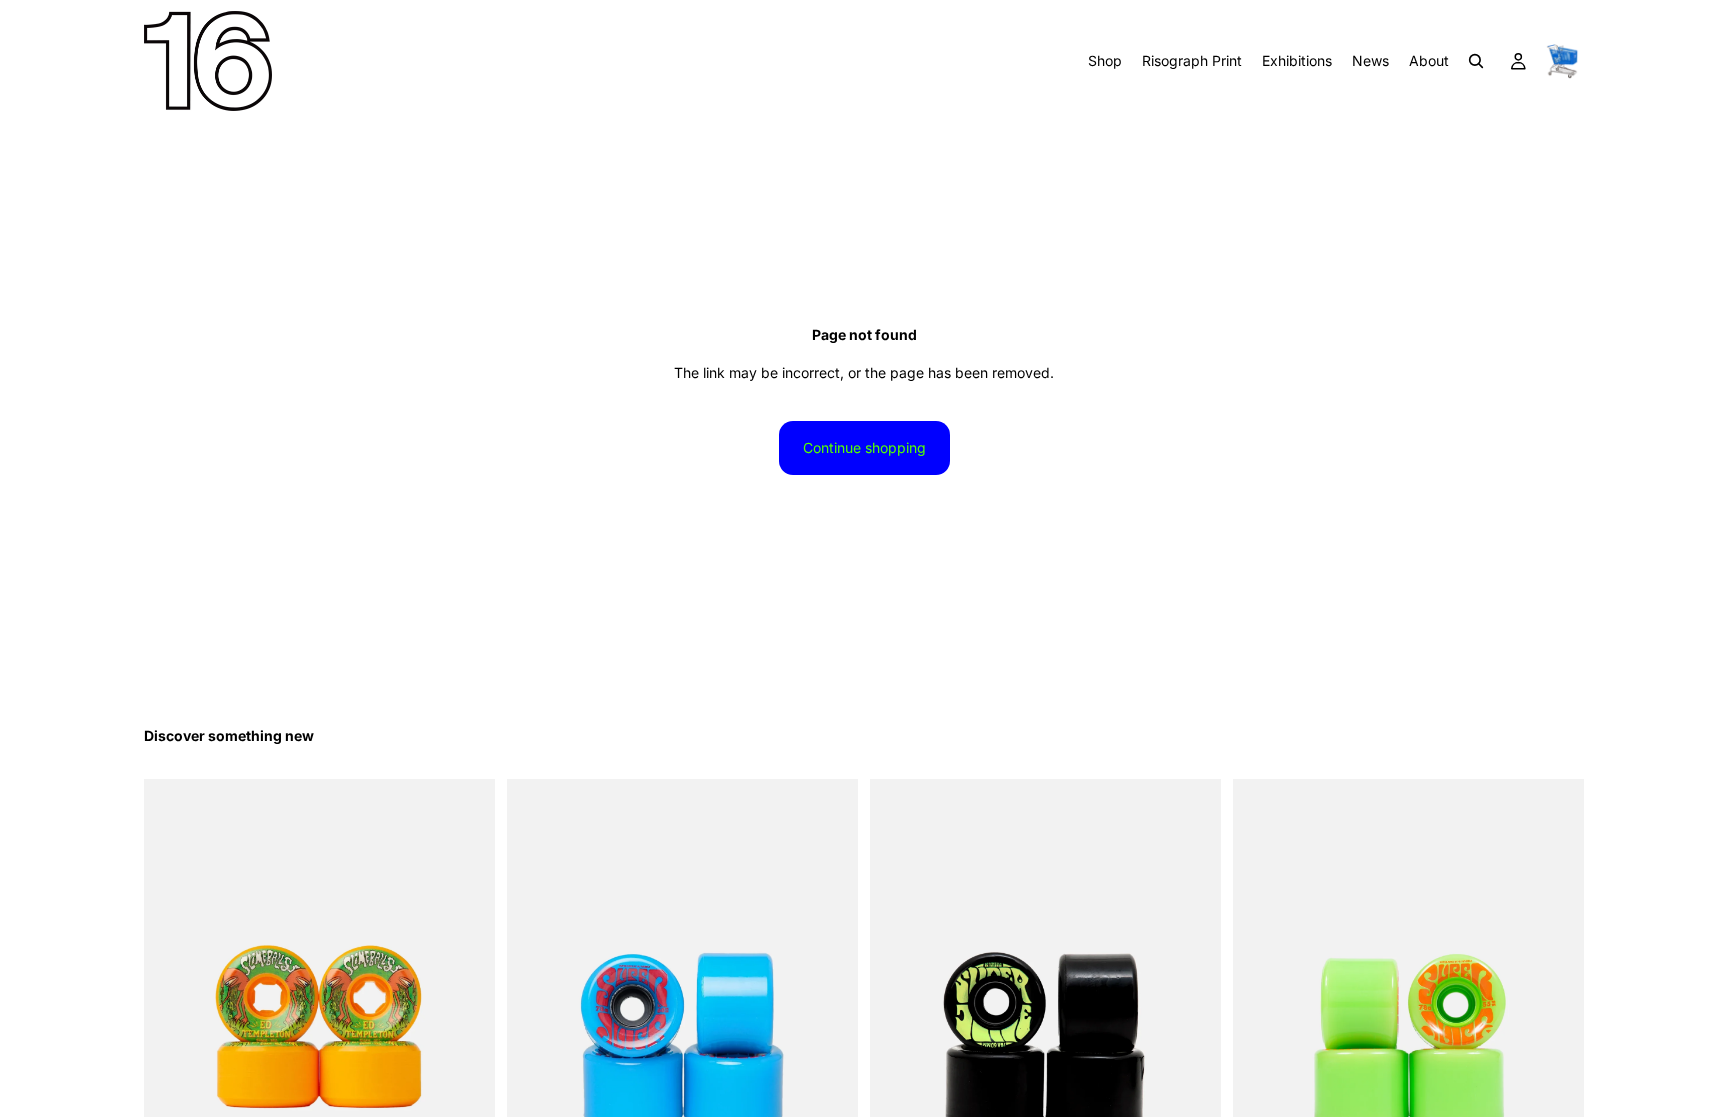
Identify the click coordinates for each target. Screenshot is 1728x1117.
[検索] (1476, 61)
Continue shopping (864, 447)
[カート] (1562, 61)
